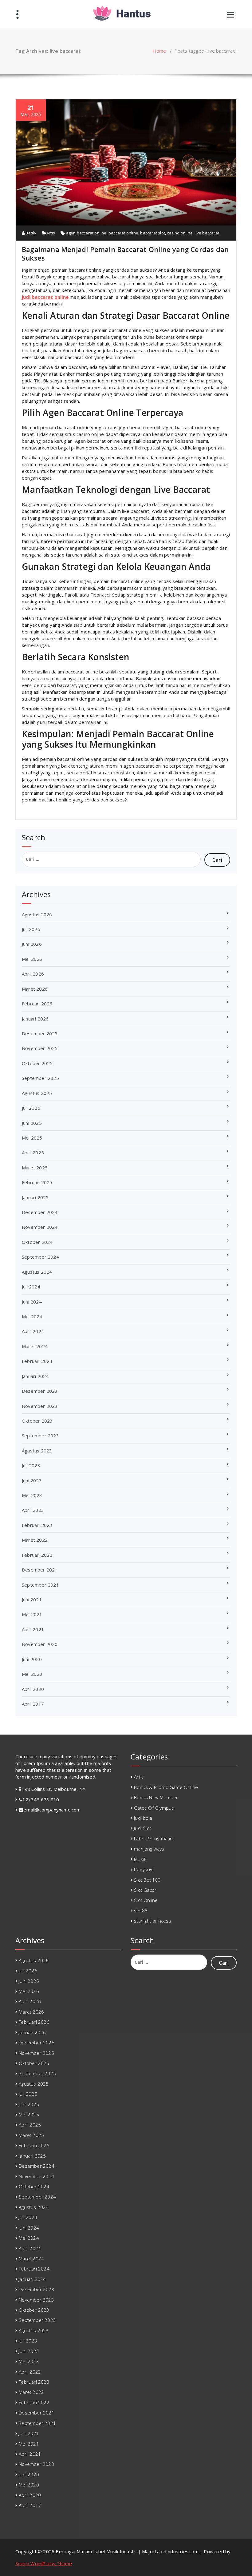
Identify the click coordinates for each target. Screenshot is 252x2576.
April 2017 (33, 1704)
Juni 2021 (32, 1600)
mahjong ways (149, 1849)
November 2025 (40, 1048)
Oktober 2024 (37, 1242)
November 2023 (40, 1406)
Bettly (30, 233)
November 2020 (40, 1644)
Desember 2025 (40, 1033)
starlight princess (153, 1921)
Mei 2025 (32, 1138)
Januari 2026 (35, 1019)
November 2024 (40, 1227)
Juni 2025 (32, 1123)
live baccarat (207, 233)
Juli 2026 (31, 929)
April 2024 (33, 1331)
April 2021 (33, 1629)
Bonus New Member (156, 1797)
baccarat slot (153, 233)
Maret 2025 (35, 1168)
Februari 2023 (37, 1525)
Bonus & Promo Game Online (166, 1787)
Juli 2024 (31, 1287)
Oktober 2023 (37, 1421)
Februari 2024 (37, 1361)
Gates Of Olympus (154, 1808)
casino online (180, 233)
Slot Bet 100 (147, 1880)
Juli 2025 (31, 1108)
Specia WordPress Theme (44, 2563)
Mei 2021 (32, 1614)
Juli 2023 (31, 1465)
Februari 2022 (37, 1555)
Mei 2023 (32, 1495)
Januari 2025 (35, 1197)
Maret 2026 (35, 989)
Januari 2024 (35, 1376)
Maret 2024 (35, 1346)
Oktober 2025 (37, 1063)
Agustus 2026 (37, 914)
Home (159, 51)
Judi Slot (143, 1828)
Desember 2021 (40, 1570)
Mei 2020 (32, 1674)
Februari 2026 (37, 1004)
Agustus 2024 (37, 1272)
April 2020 (33, 1689)
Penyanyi (144, 1869)
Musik (140, 1859)
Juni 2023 (32, 1480)
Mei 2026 (32, 959)
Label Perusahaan (153, 1839)
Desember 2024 (40, 1212)
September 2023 (40, 1436)
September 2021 (40, 1585)
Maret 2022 (35, 1540)
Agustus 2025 (37, 1093)
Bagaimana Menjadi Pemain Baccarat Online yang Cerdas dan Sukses (125, 254)
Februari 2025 (37, 1182)
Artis (51, 233)
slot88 (141, 1911)
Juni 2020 (32, 1659)
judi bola (143, 1818)
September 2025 (40, 1078)
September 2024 (40, 1257)
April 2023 (33, 1510)
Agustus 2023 (37, 1451)
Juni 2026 (32, 944)
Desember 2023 (40, 1391)
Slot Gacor (145, 1890)
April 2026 (33, 974)
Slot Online (146, 1900)
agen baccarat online (86, 233)
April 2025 (33, 1152)
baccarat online (123, 233)
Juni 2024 (32, 1302)
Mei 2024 (32, 1316)
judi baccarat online (45, 297)
